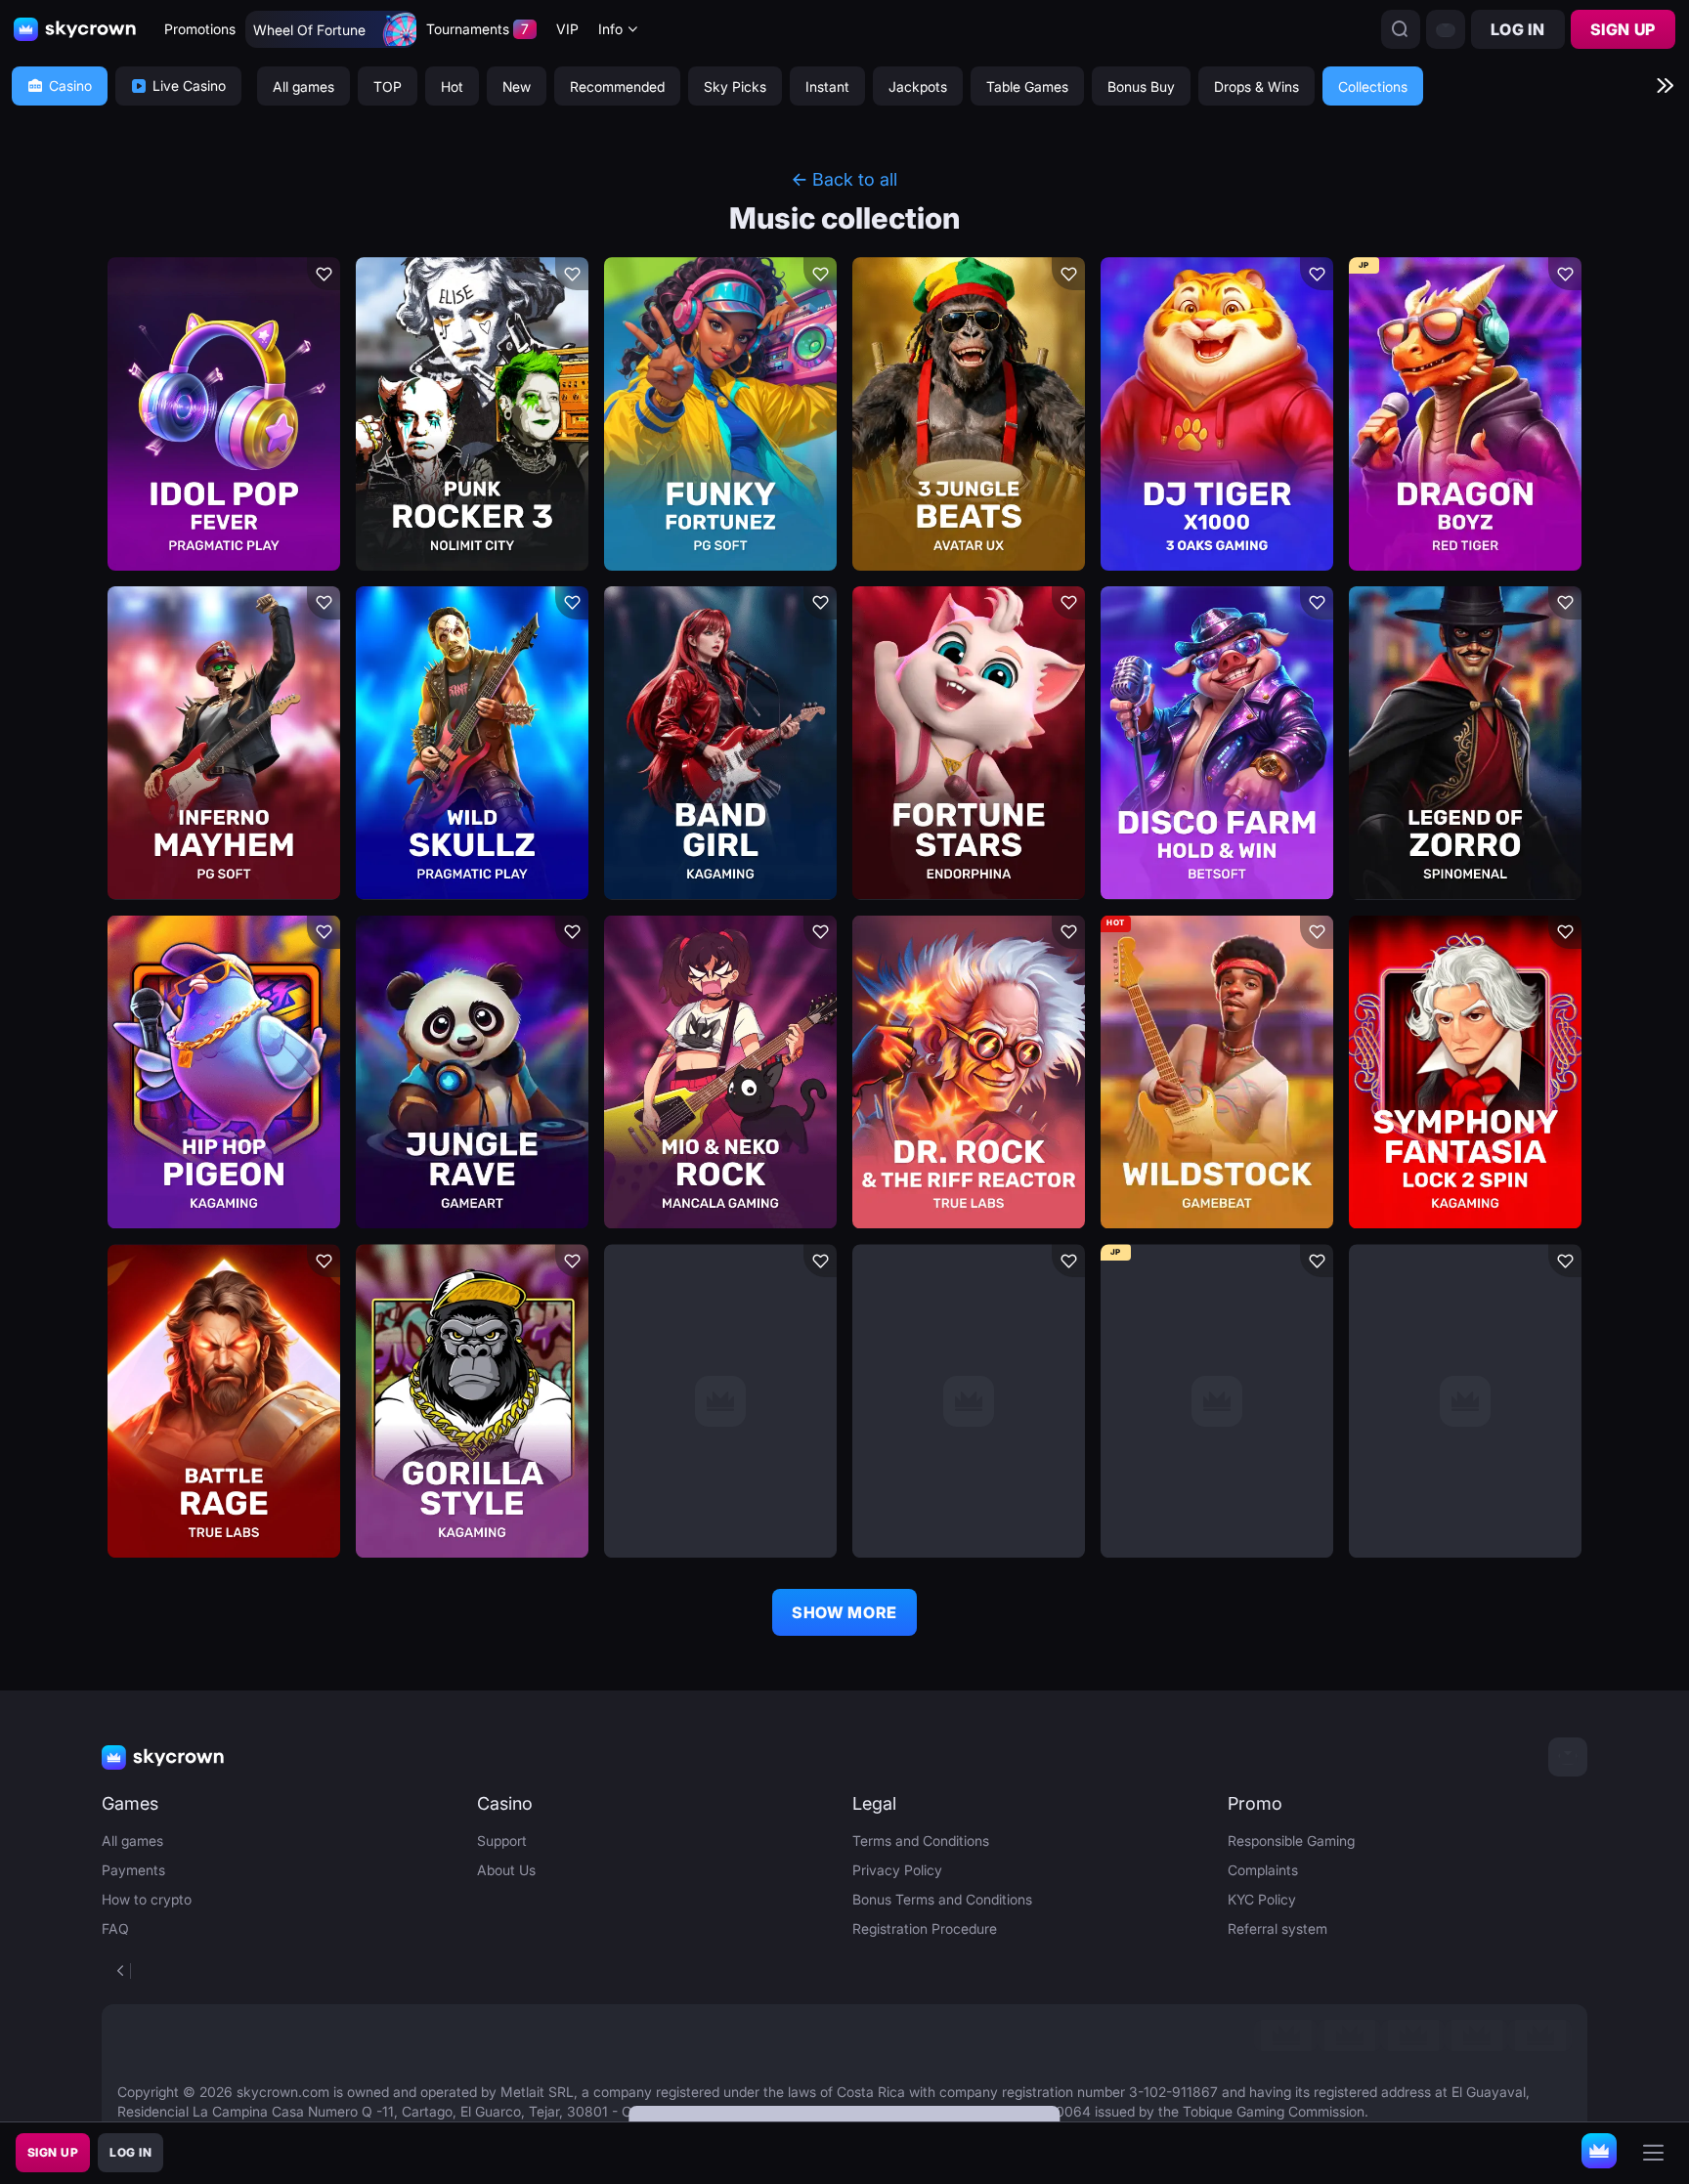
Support (502, 1841)
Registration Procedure (925, 1928)
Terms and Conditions (921, 1841)
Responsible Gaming (1291, 1841)
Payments (133, 1870)
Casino (70, 86)
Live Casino (189, 86)
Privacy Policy (897, 1870)
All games (132, 1841)
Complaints (1263, 1870)
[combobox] (619, 30)
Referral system (1278, 1928)
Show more (844, 1612)
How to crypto (147, 1899)
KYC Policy (1262, 1899)
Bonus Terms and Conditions (942, 1899)
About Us (506, 1870)
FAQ (115, 1928)
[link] (1286, 2035)
